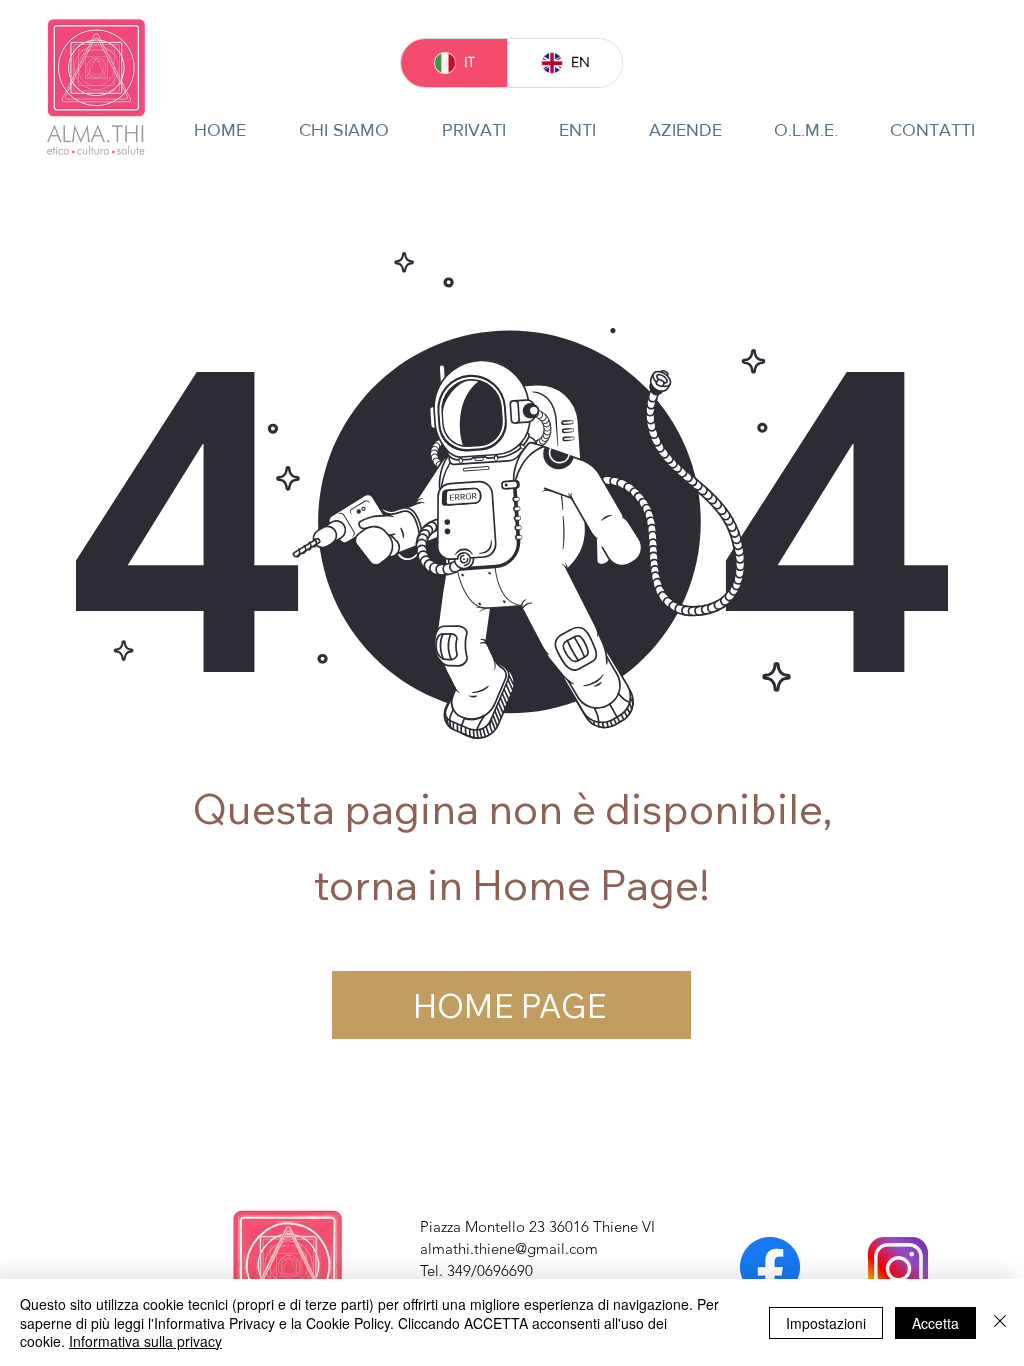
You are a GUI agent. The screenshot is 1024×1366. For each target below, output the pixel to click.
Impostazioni (826, 1323)
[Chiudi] (1000, 1322)
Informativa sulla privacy (145, 1341)
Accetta (935, 1323)
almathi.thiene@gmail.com (509, 1248)
